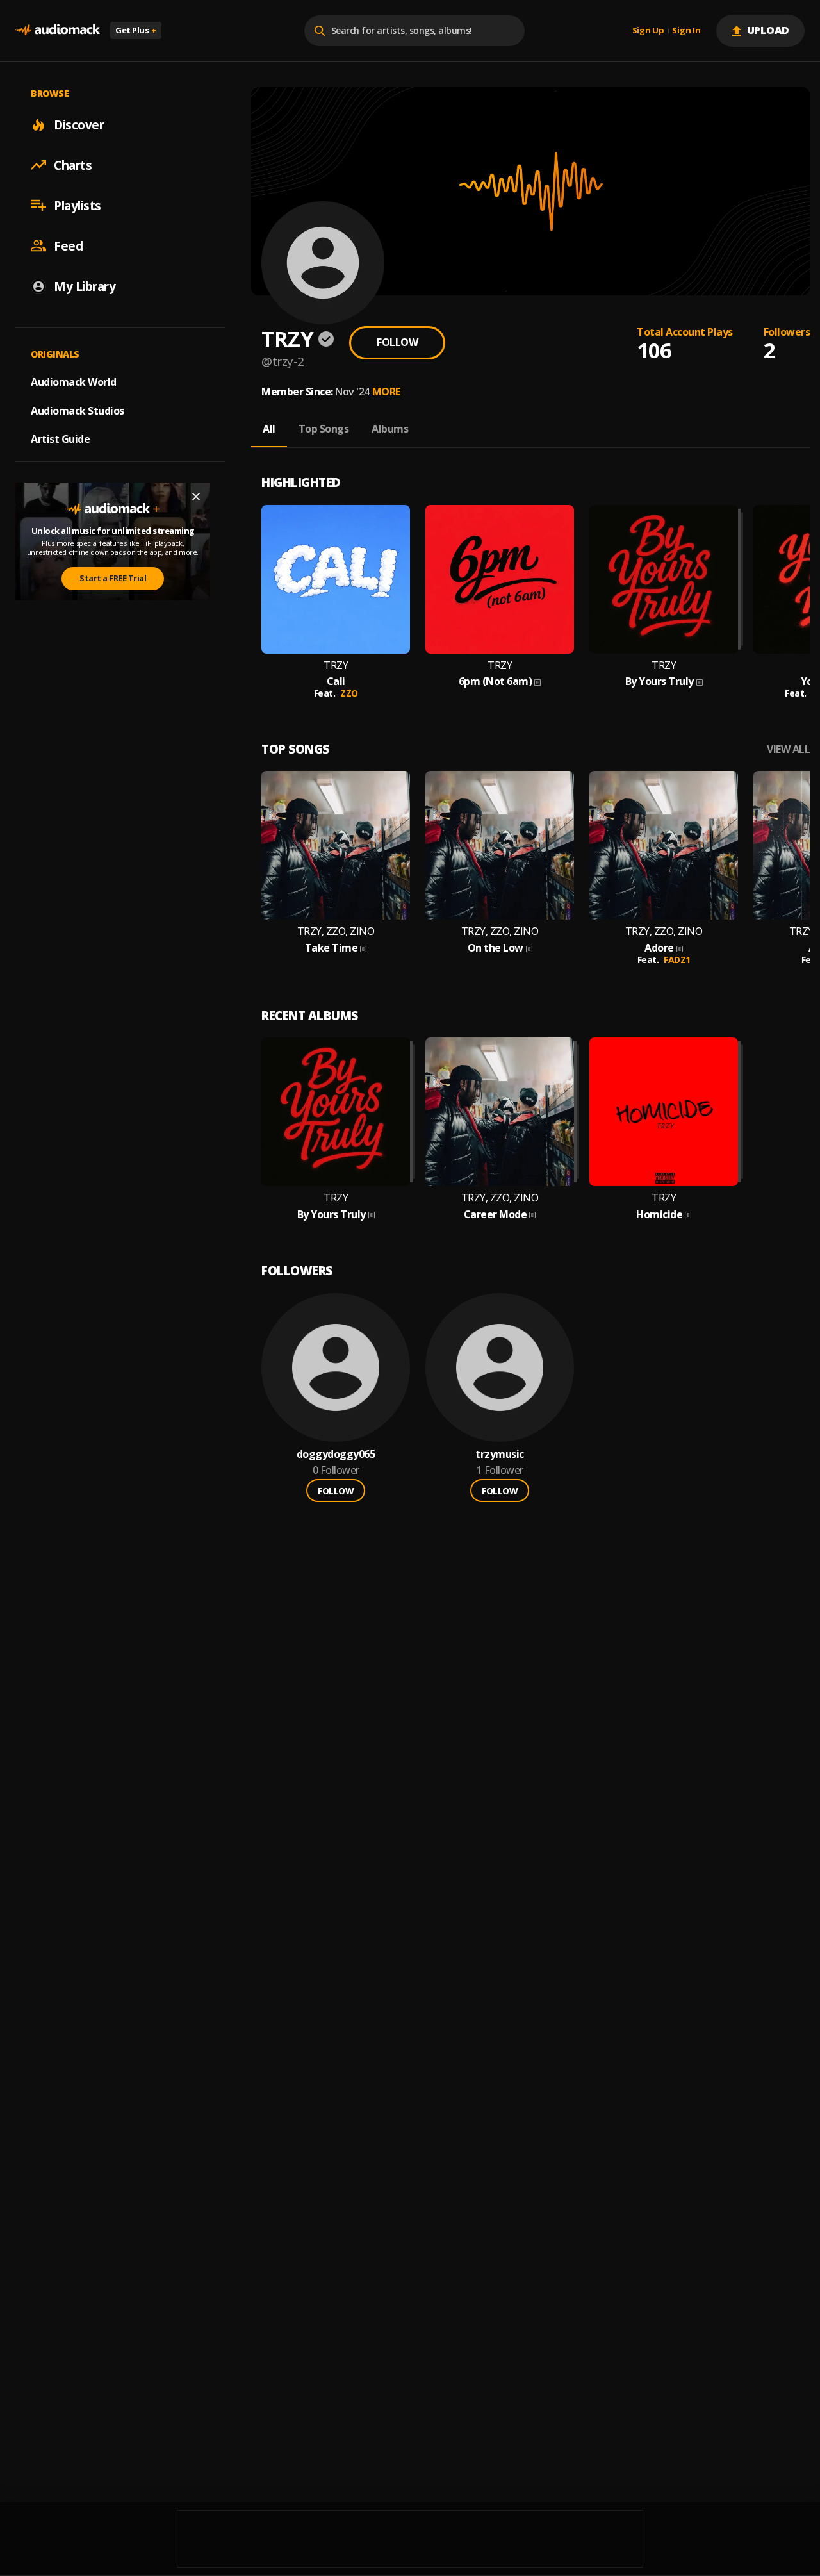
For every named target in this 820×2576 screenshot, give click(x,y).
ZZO (349, 693)
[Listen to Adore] (664, 845)
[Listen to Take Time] (336, 845)
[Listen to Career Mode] (500, 1112)
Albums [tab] (390, 429)
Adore (659, 948)
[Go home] (58, 30)
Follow (397, 342)
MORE (386, 392)
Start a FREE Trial (113, 578)
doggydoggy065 (336, 1454)
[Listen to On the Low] (500, 845)
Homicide (659, 1215)
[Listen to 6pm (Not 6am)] (500, 579)
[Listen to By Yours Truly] (664, 579)
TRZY (336, 665)
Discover (79, 124)
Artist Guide (60, 439)
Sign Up (648, 31)
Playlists (78, 205)
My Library (85, 286)
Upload (768, 30)
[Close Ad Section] (196, 497)
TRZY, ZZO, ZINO (336, 931)
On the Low (496, 948)
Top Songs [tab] (324, 429)
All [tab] (269, 429)
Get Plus (136, 30)
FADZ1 (677, 960)
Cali (336, 681)
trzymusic (500, 1454)
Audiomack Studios (78, 410)
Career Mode (496, 1215)
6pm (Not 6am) (496, 681)
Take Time (332, 948)
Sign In (686, 31)
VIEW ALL (788, 749)
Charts (73, 165)
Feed (68, 245)
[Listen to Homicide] (664, 1112)
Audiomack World (74, 381)
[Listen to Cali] (336, 579)
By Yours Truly (660, 681)
